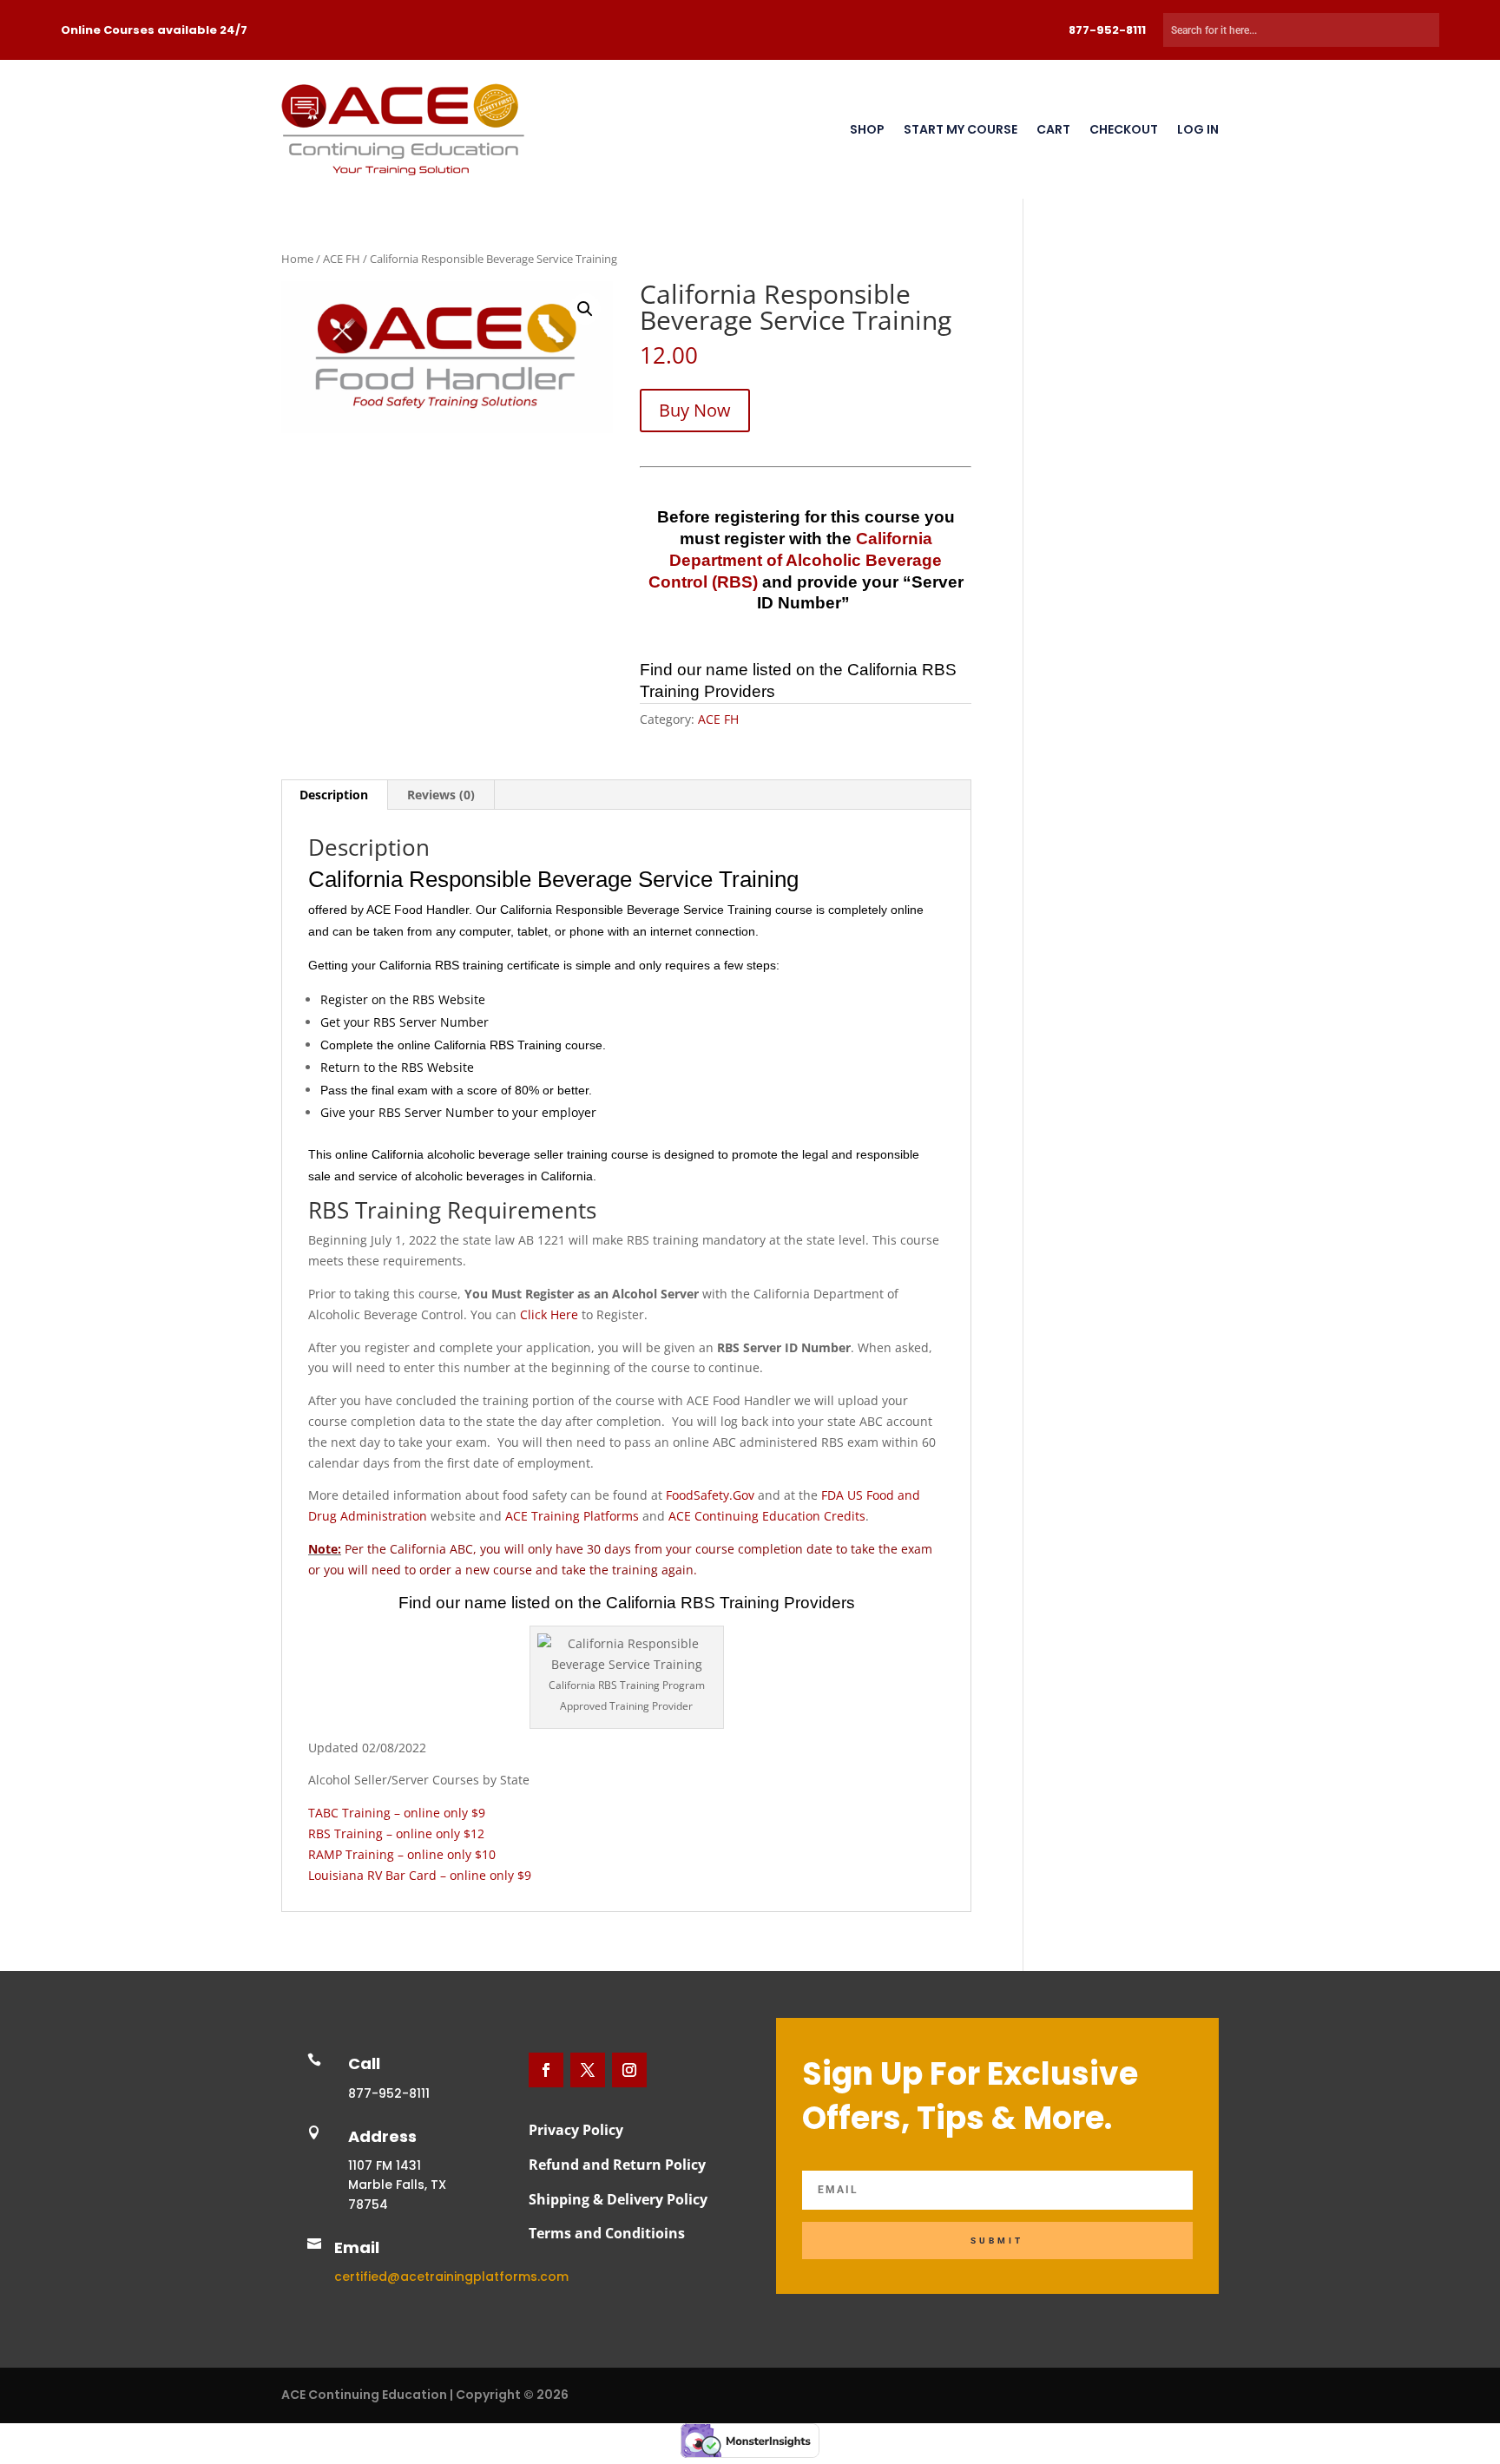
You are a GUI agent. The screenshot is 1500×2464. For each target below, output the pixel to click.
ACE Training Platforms (574, 1516)
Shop (867, 129)
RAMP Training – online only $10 (402, 1854)
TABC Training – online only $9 (397, 1813)
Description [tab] (334, 795)
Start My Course (961, 129)
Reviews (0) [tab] (441, 795)
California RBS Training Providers (730, 1603)
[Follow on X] (588, 2070)
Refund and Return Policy (617, 2165)
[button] (585, 309)
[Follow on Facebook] (546, 2070)
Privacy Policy (576, 2130)
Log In (1198, 129)
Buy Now (695, 410)
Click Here (549, 1314)
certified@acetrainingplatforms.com (451, 2277)
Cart (1053, 129)
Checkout (1124, 129)
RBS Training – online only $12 (396, 1833)
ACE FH (342, 259)
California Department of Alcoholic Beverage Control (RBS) (796, 560)
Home (297, 259)
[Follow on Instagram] (629, 2070)
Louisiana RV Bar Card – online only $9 (420, 1875)
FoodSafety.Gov (710, 1495)
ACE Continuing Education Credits (767, 1516)
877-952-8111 (1107, 30)
